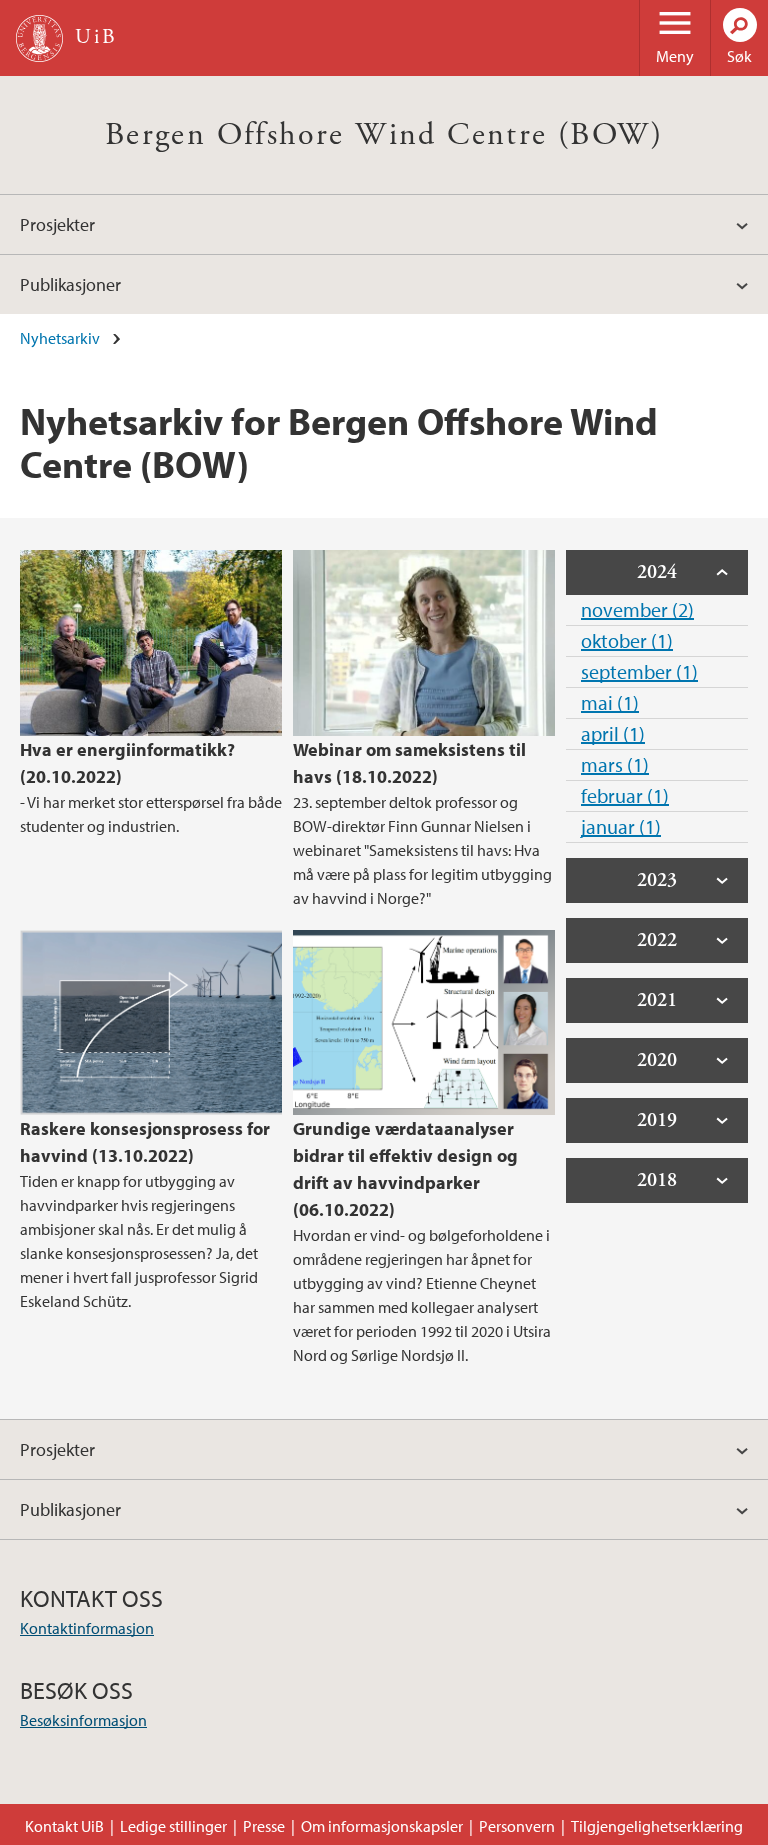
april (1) (613, 733)
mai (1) (610, 702)
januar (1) (621, 826)
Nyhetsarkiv (60, 338)
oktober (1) (627, 640)
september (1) (639, 671)
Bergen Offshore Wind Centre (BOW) (384, 135)
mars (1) (615, 764)
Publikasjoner (70, 284)
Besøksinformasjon (83, 1720)
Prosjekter (57, 224)
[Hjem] (39, 38)
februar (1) (625, 795)
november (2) (637, 609)
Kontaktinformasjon (87, 1628)
